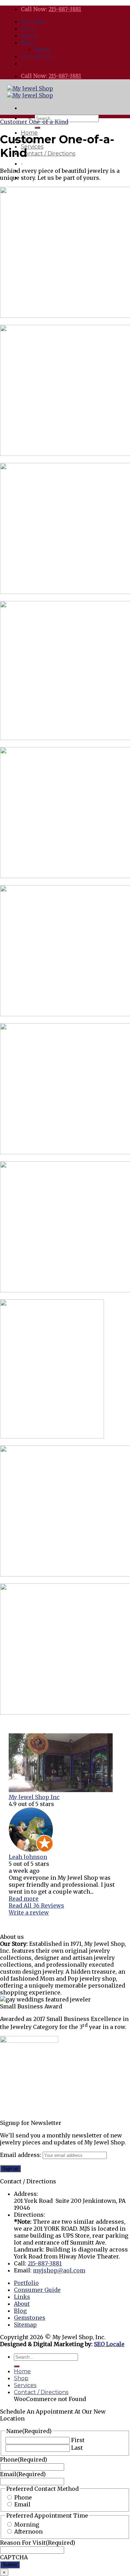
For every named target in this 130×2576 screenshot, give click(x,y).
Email (23, 2474)
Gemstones (37, 57)
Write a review (29, 1912)
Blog (27, 43)
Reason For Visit (38, 2543)
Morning (27, 2525)
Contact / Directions (48, 154)
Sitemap (25, 2325)
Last (77, 2448)
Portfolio (33, 22)
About (30, 36)
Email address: (21, 2155)
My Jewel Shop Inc (34, 1797)
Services (32, 147)
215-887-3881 (65, 9)
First (78, 2440)
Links (28, 29)
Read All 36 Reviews (36, 1905)
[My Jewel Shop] (30, 92)
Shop (21, 2378)
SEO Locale (109, 2344)
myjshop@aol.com (59, 2270)
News (42, 49)
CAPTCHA (14, 2557)
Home (22, 2371)
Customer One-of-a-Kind (34, 122)
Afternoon (28, 2531)
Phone (24, 2459)
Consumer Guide (37, 2290)
